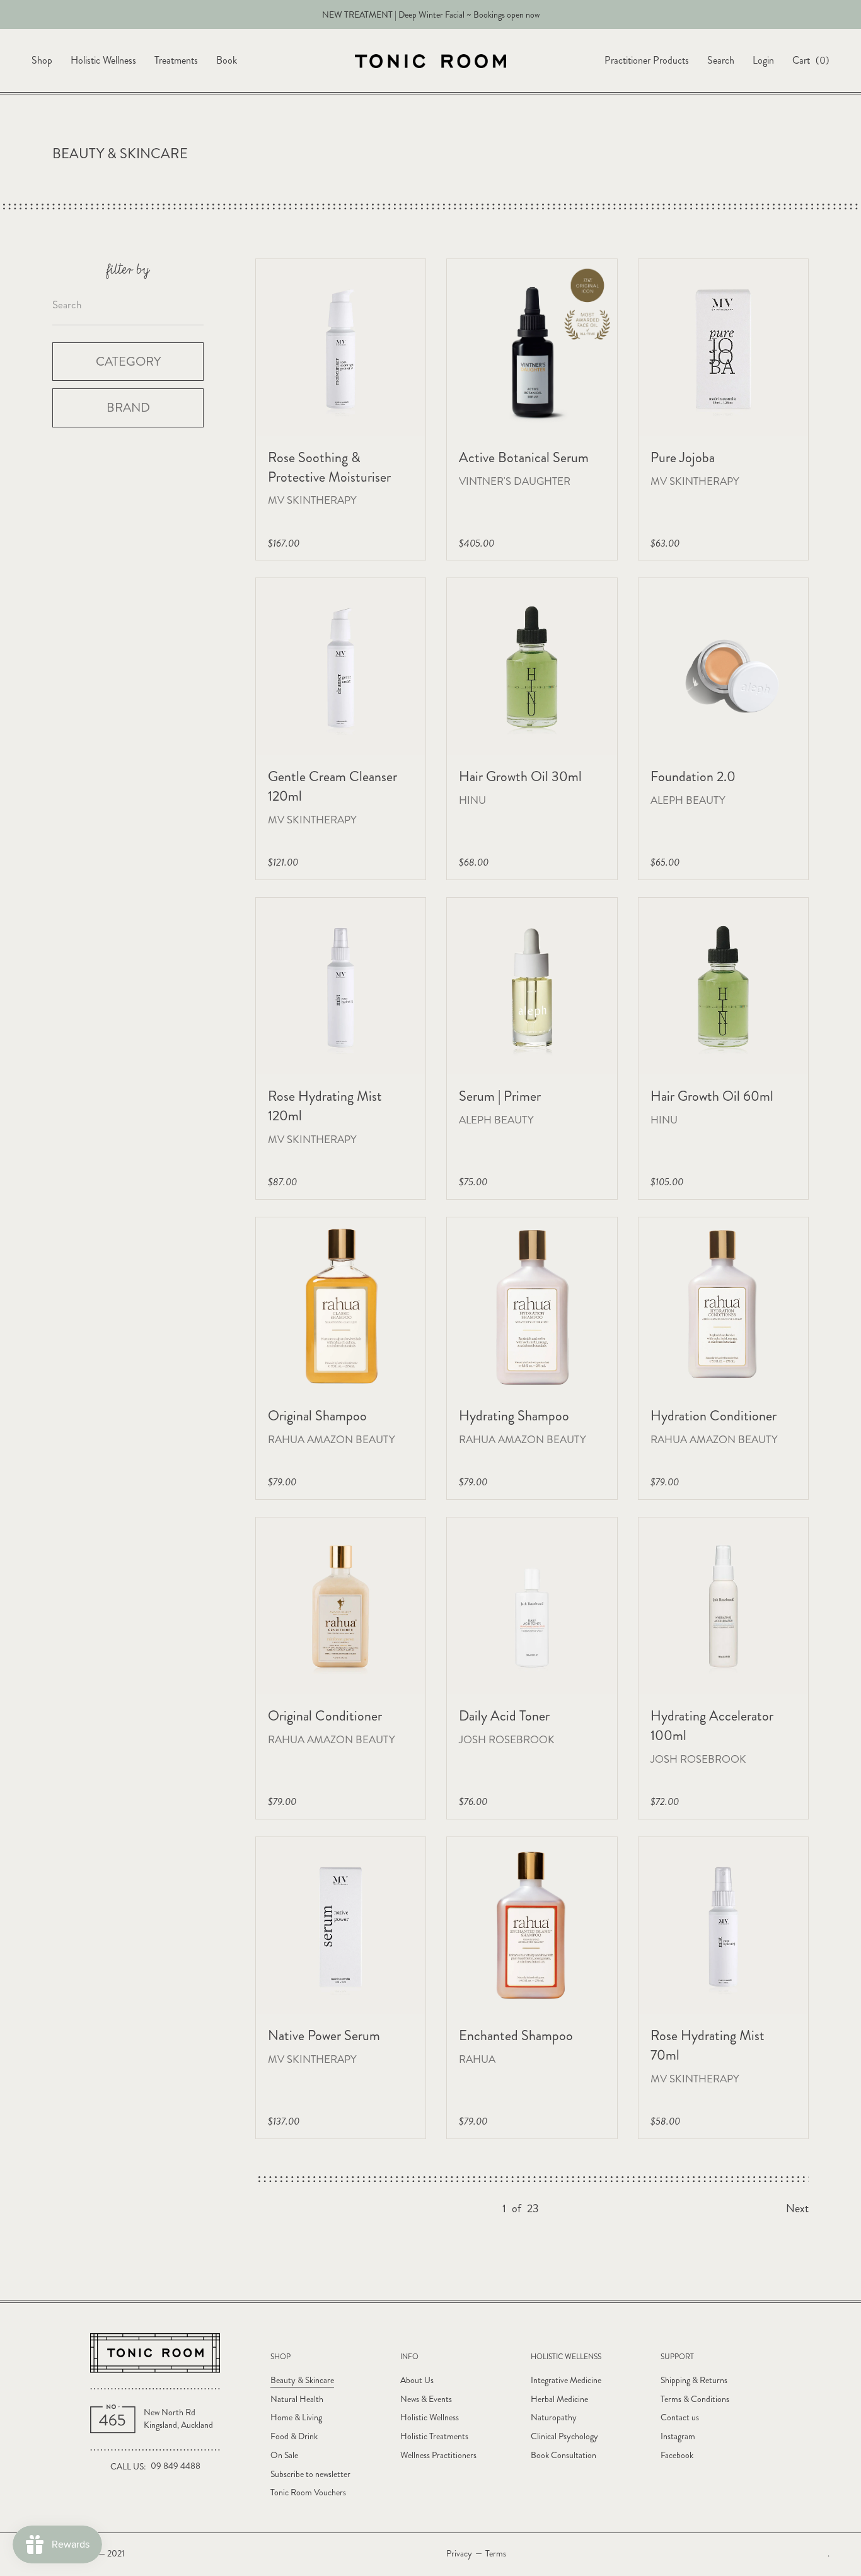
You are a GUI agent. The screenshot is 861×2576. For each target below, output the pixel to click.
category (128, 361)
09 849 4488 (176, 2466)
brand (128, 408)
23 (533, 2209)
